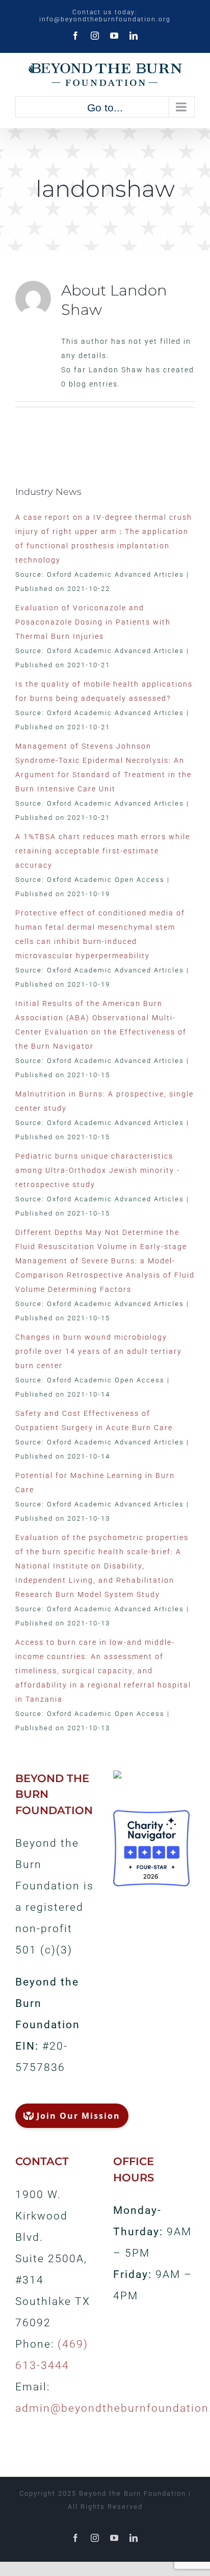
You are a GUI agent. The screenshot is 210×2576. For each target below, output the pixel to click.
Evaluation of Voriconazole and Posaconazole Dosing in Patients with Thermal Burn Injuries (93, 622)
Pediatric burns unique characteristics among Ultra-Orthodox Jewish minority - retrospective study (98, 1170)
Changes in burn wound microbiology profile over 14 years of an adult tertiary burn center (99, 1351)
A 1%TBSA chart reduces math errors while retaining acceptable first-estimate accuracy (103, 851)
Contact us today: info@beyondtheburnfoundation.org (105, 16)
